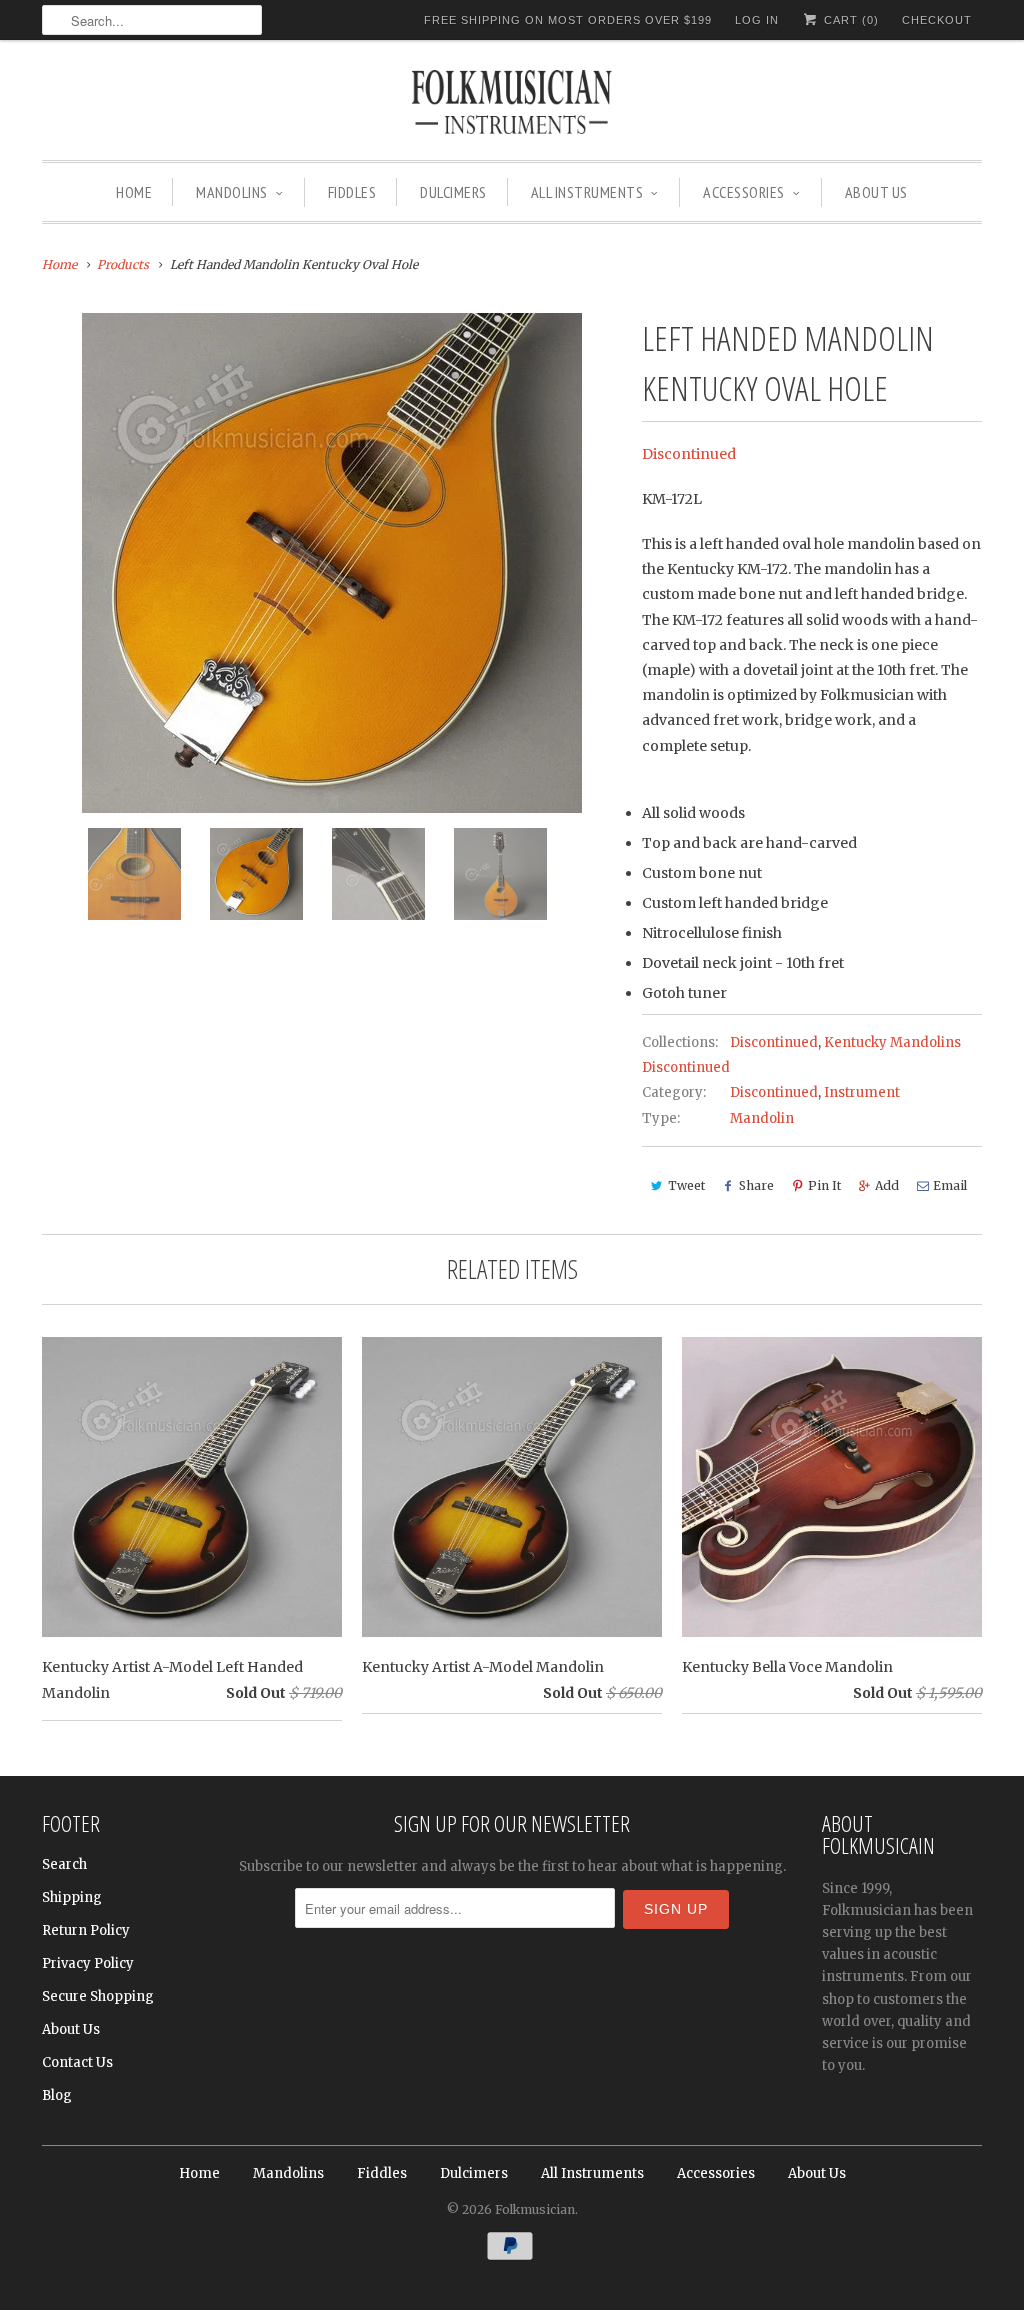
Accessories (744, 192)
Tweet (686, 1185)
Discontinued (689, 454)
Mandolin (762, 1118)
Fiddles (352, 192)
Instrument (862, 1092)
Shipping (72, 1897)
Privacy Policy (88, 1963)
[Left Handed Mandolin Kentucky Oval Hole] (332, 563)
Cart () (849, 20)
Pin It (824, 1185)
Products (123, 264)
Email (950, 1185)
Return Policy (86, 1930)
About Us (876, 192)
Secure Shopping (98, 1996)
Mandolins (232, 192)
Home (134, 192)
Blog (57, 2095)
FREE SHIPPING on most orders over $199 (568, 20)
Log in (757, 20)
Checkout (937, 20)
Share (756, 1185)
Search (64, 1864)
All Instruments (587, 192)
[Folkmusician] (512, 105)
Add (887, 1185)
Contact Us (77, 2062)
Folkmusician (535, 2209)
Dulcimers (453, 192)
